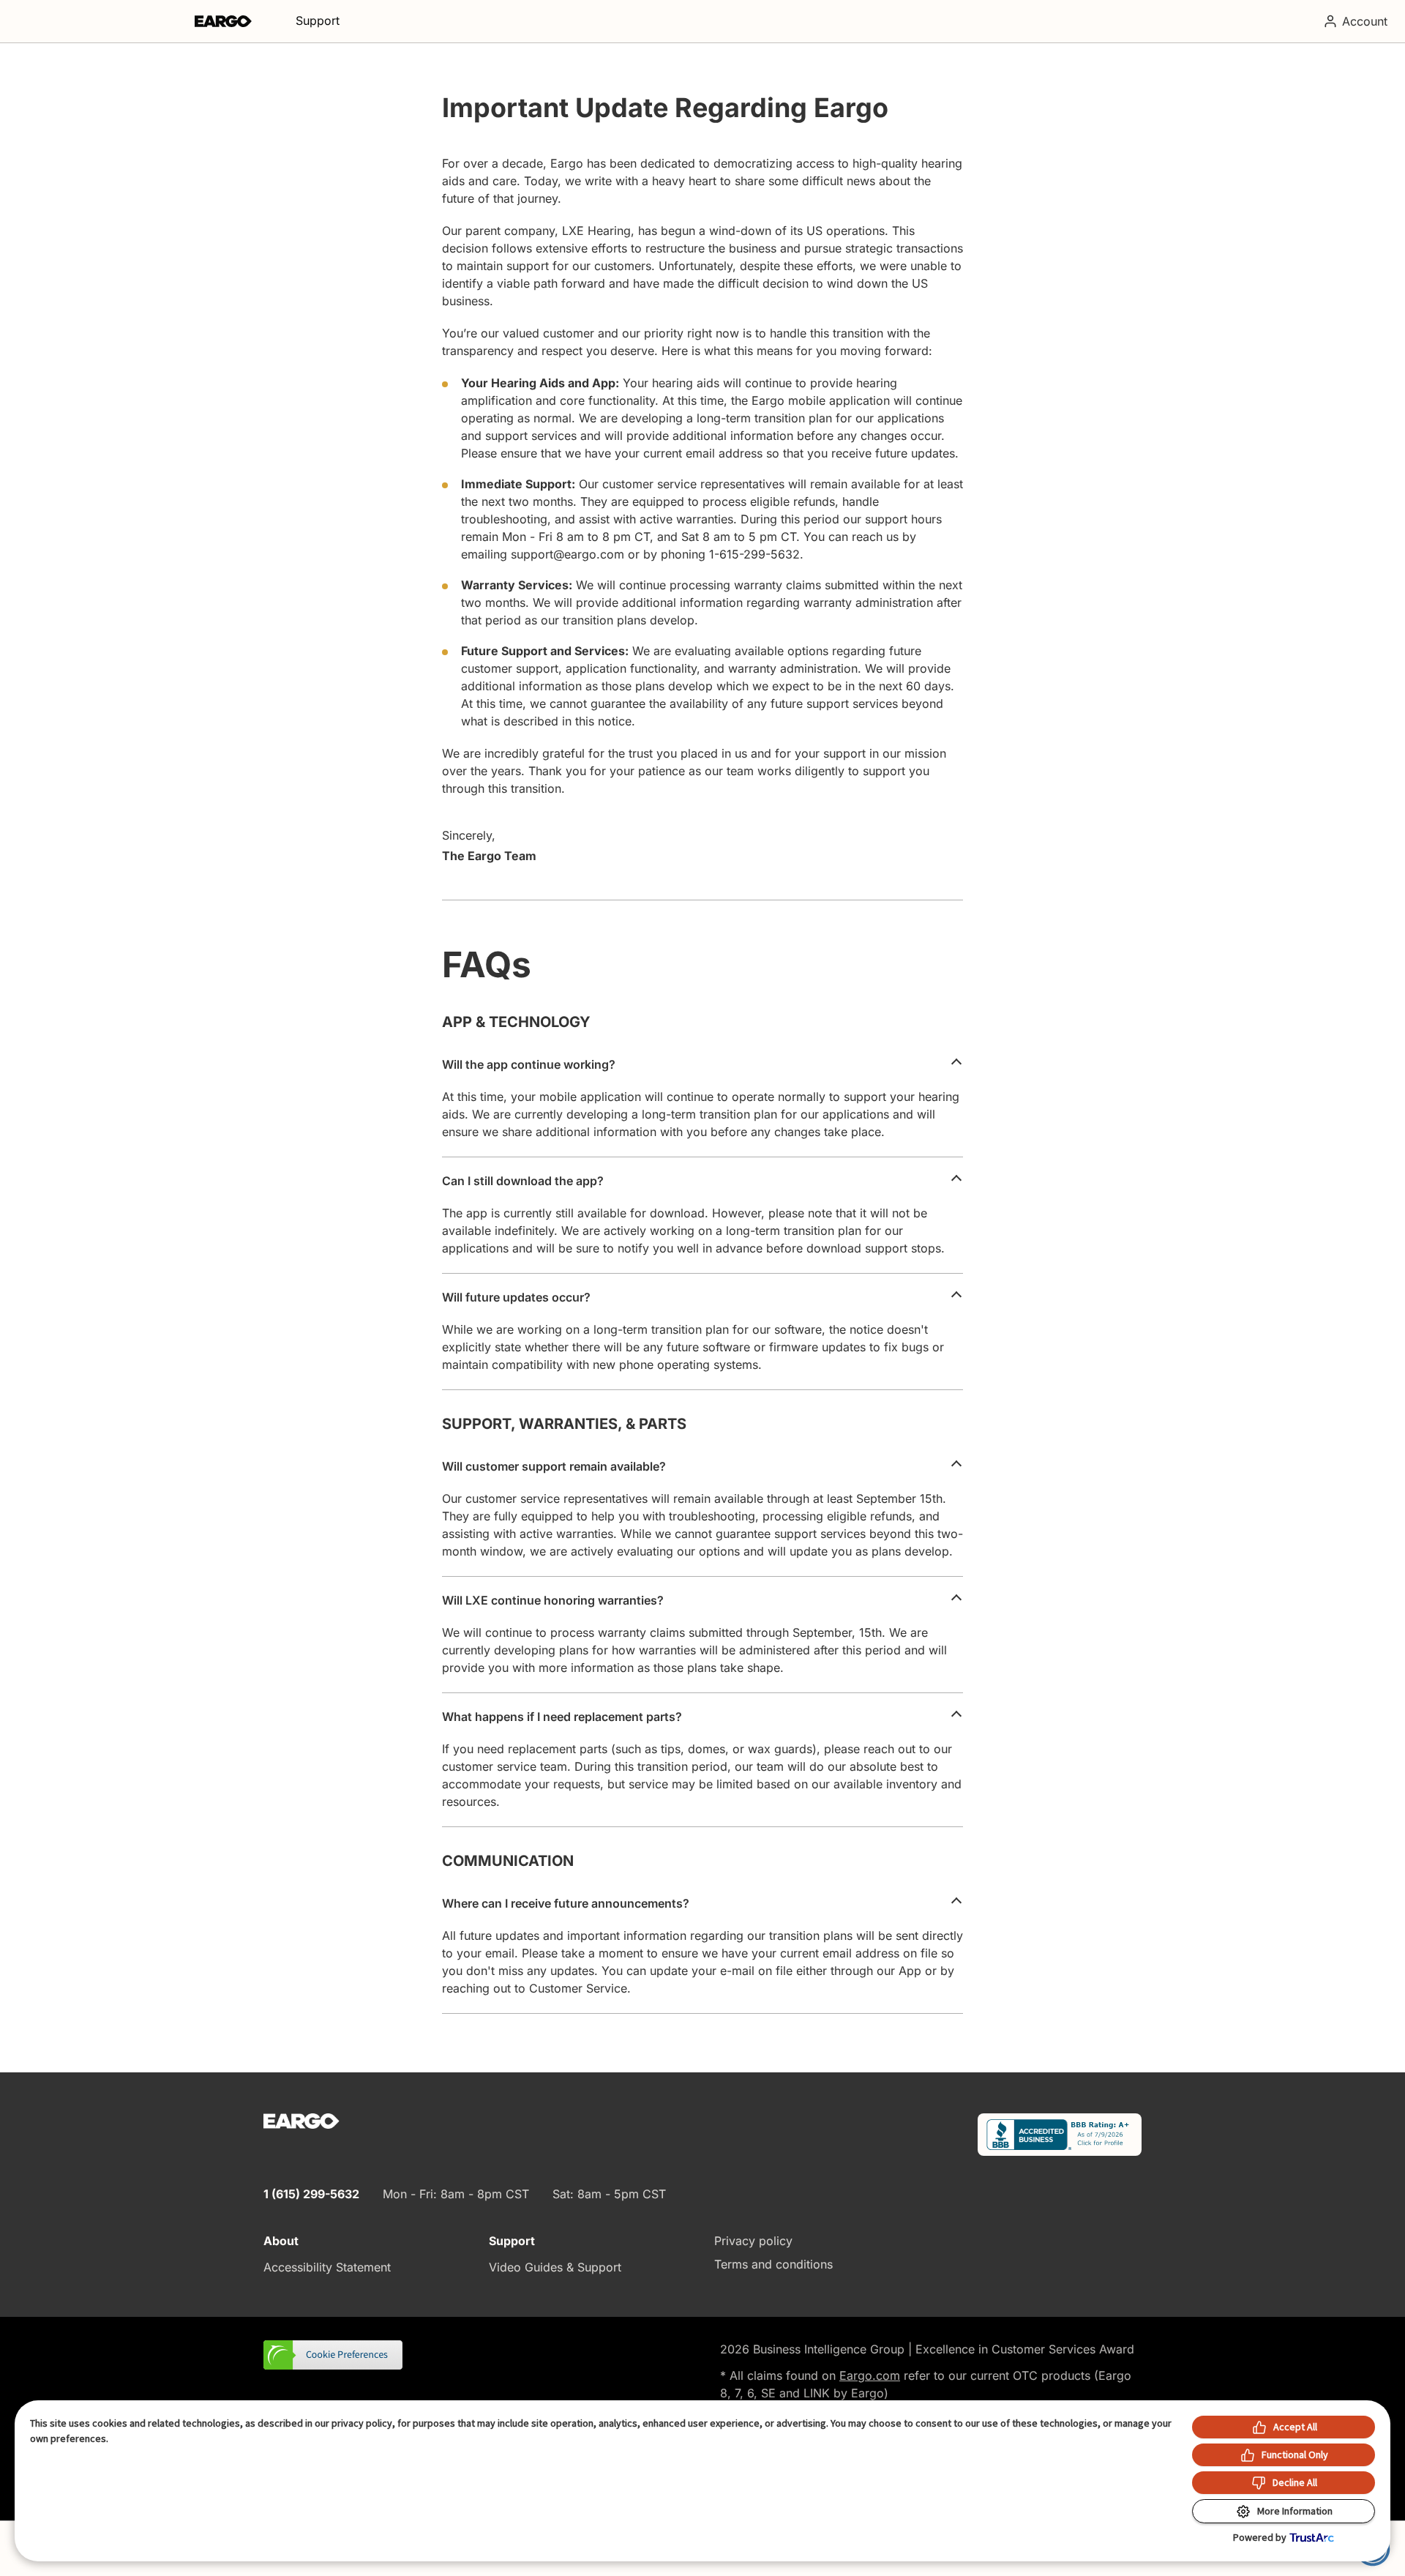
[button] (334, 2356)
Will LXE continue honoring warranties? (553, 1600)
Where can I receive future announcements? (566, 1903)
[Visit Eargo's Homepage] (223, 21)
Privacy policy (753, 2241)
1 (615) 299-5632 (311, 2194)
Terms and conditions (773, 2264)
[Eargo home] (301, 2121)
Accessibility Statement (327, 2267)
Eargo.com (870, 2375)
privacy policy (362, 2423)
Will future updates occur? (516, 1297)
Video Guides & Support (555, 2267)
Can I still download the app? (523, 1181)
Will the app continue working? (529, 1064)
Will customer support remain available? (554, 1466)
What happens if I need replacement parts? (562, 1717)
